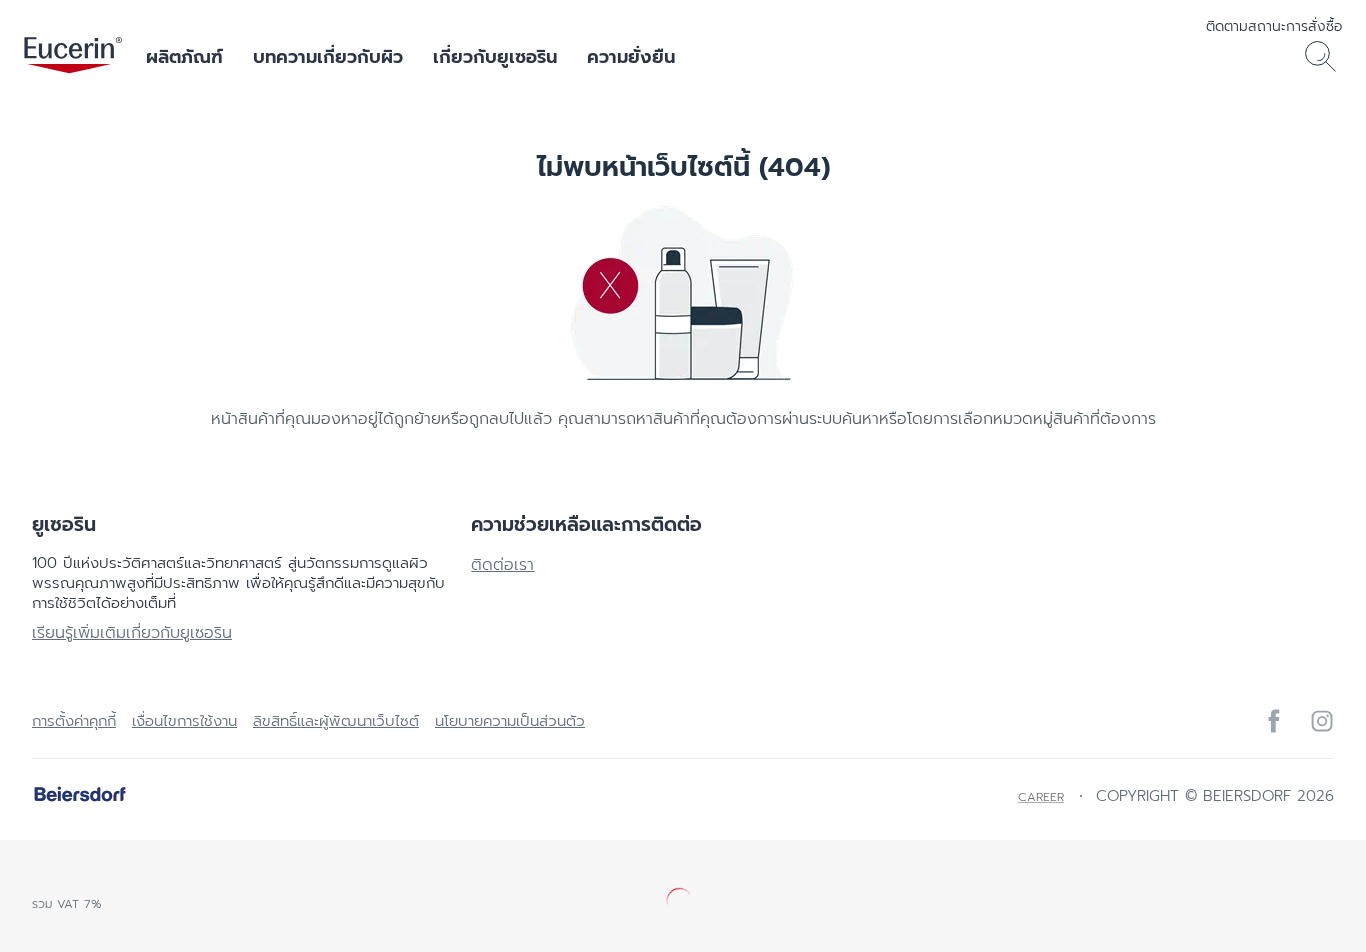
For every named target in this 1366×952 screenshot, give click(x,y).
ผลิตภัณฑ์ (184, 57)
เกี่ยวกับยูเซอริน (495, 57)
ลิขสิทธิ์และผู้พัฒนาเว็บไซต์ (336, 721)
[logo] (73, 57)
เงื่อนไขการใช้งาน (184, 721)
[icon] (1274, 721)
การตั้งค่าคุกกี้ (74, 721)
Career (1041, 797)
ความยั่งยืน (631, 57)
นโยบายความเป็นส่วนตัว (510, 721)
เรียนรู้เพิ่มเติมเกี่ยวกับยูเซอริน (132, 633)
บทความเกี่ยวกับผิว (328, 57)
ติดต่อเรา (502, 565)
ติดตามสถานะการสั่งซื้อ (1274, 26)
